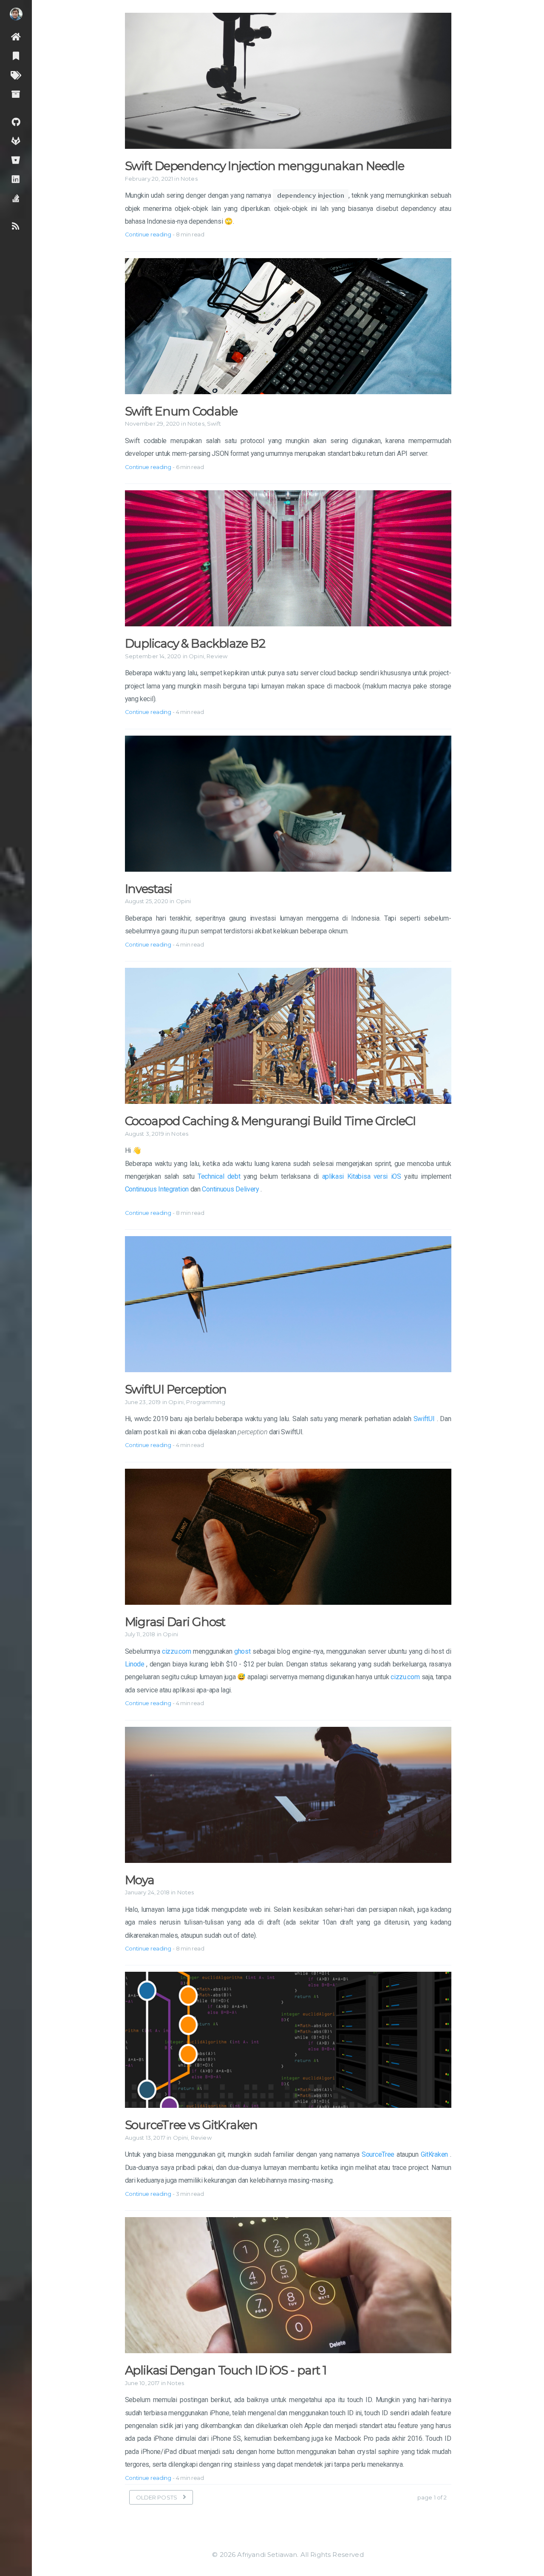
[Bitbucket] (16, 160)
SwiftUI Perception (176, 1389)
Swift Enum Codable (181, 411)
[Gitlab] (16, 141)
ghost (242, 1651)
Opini (196, 656)
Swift (214, 424)
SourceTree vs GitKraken (191, 2125)
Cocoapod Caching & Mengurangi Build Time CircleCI (270, 1121)
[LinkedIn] (16, 179)
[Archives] (16, 94)
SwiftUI (424, 1419)
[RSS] (16, 226)
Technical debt (219, 1176)
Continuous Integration (157, 1189)
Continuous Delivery (230, 1189)
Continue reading (148, 234)
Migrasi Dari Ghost (175, 1622)
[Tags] (16, 75)
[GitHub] (16, 121)
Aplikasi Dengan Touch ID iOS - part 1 (226, 2370)
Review (217, 656)
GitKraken (434, 2154)
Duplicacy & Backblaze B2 (195, 643)
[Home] (16, 36)
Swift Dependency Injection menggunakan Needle (265, 166)
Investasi (149, 889)
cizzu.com (176, 1651)
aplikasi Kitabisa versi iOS (362, 1176)
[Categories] (16, 55)
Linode (135, 1664)
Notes (189, 179)
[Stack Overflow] (16, 198)
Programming (206, 1402)
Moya (140, 1880)
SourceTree (378, 2154)
